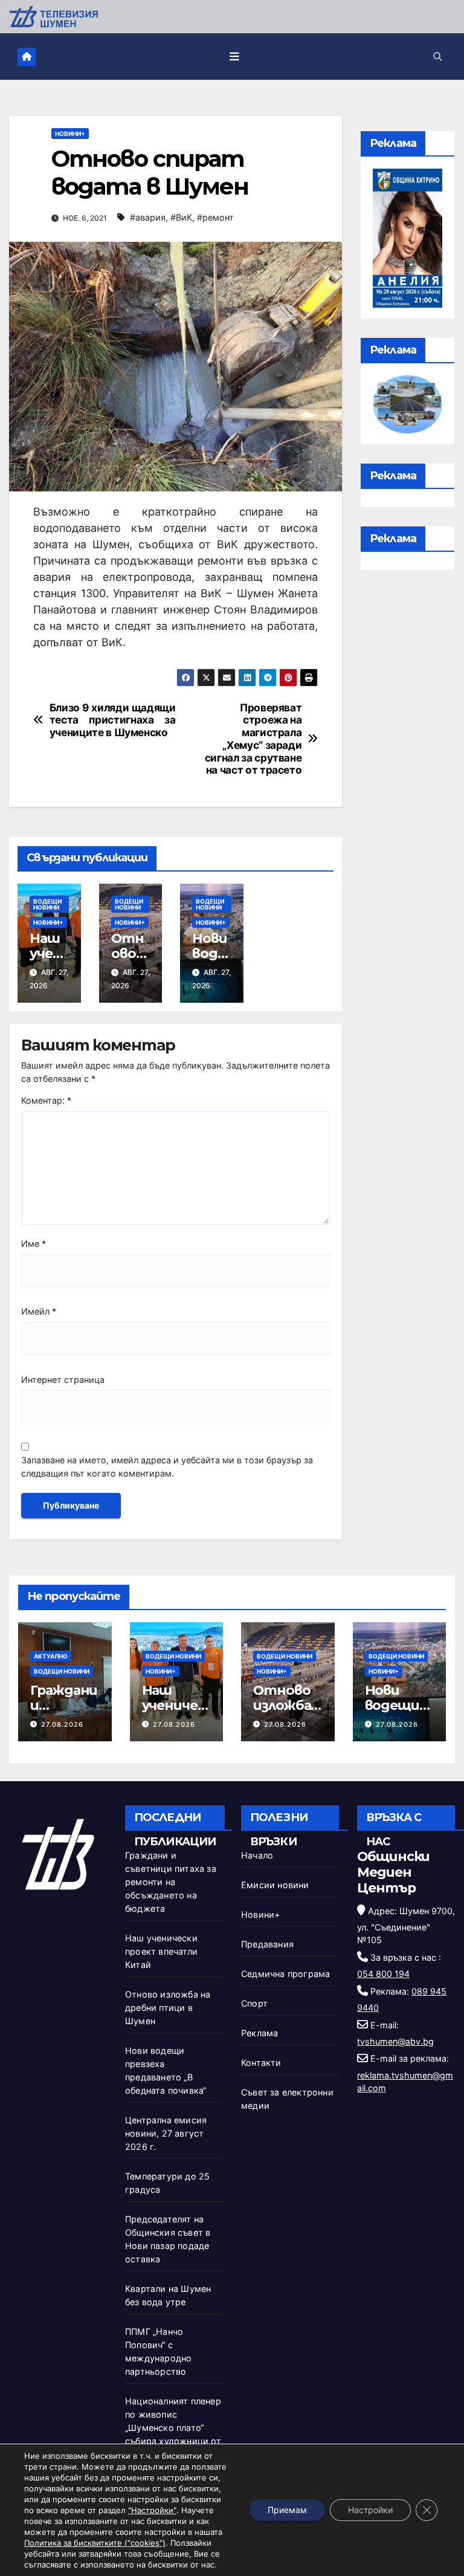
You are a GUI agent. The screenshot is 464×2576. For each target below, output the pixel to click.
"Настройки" (152, 2510)
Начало (257, 1855)
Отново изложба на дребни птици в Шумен (168, 2008)
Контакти (261, 2063)
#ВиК (181, 217)
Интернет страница (63, 1380)
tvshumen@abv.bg (395, 2041)
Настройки (370, 2510)
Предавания (267, 1944)
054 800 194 (383, 1974)
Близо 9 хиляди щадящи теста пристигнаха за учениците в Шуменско (113, 720)
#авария (148, 217)
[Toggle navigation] (234, 56)
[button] (437, 57)
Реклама (259, 2033)
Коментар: (46, 1100)
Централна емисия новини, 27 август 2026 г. (166, 2133)
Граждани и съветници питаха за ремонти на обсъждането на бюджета (171, 1882)
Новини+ (70, 134)
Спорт (254, 2003)
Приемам (287, 2510)
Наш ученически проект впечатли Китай (161, 1951)
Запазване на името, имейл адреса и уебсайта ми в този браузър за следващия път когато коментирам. (167, 1467)
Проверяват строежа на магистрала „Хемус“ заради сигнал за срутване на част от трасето (253, 739)
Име (34, 1244)
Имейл (39, 1311)
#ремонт (215, 217)
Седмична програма (285, 1974)
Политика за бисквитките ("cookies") (95, 2543)
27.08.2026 (62, 1724)
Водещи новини (47, 904)
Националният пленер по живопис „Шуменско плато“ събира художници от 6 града (173, 2428)
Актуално (51, 1656)
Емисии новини (275, 1885)
